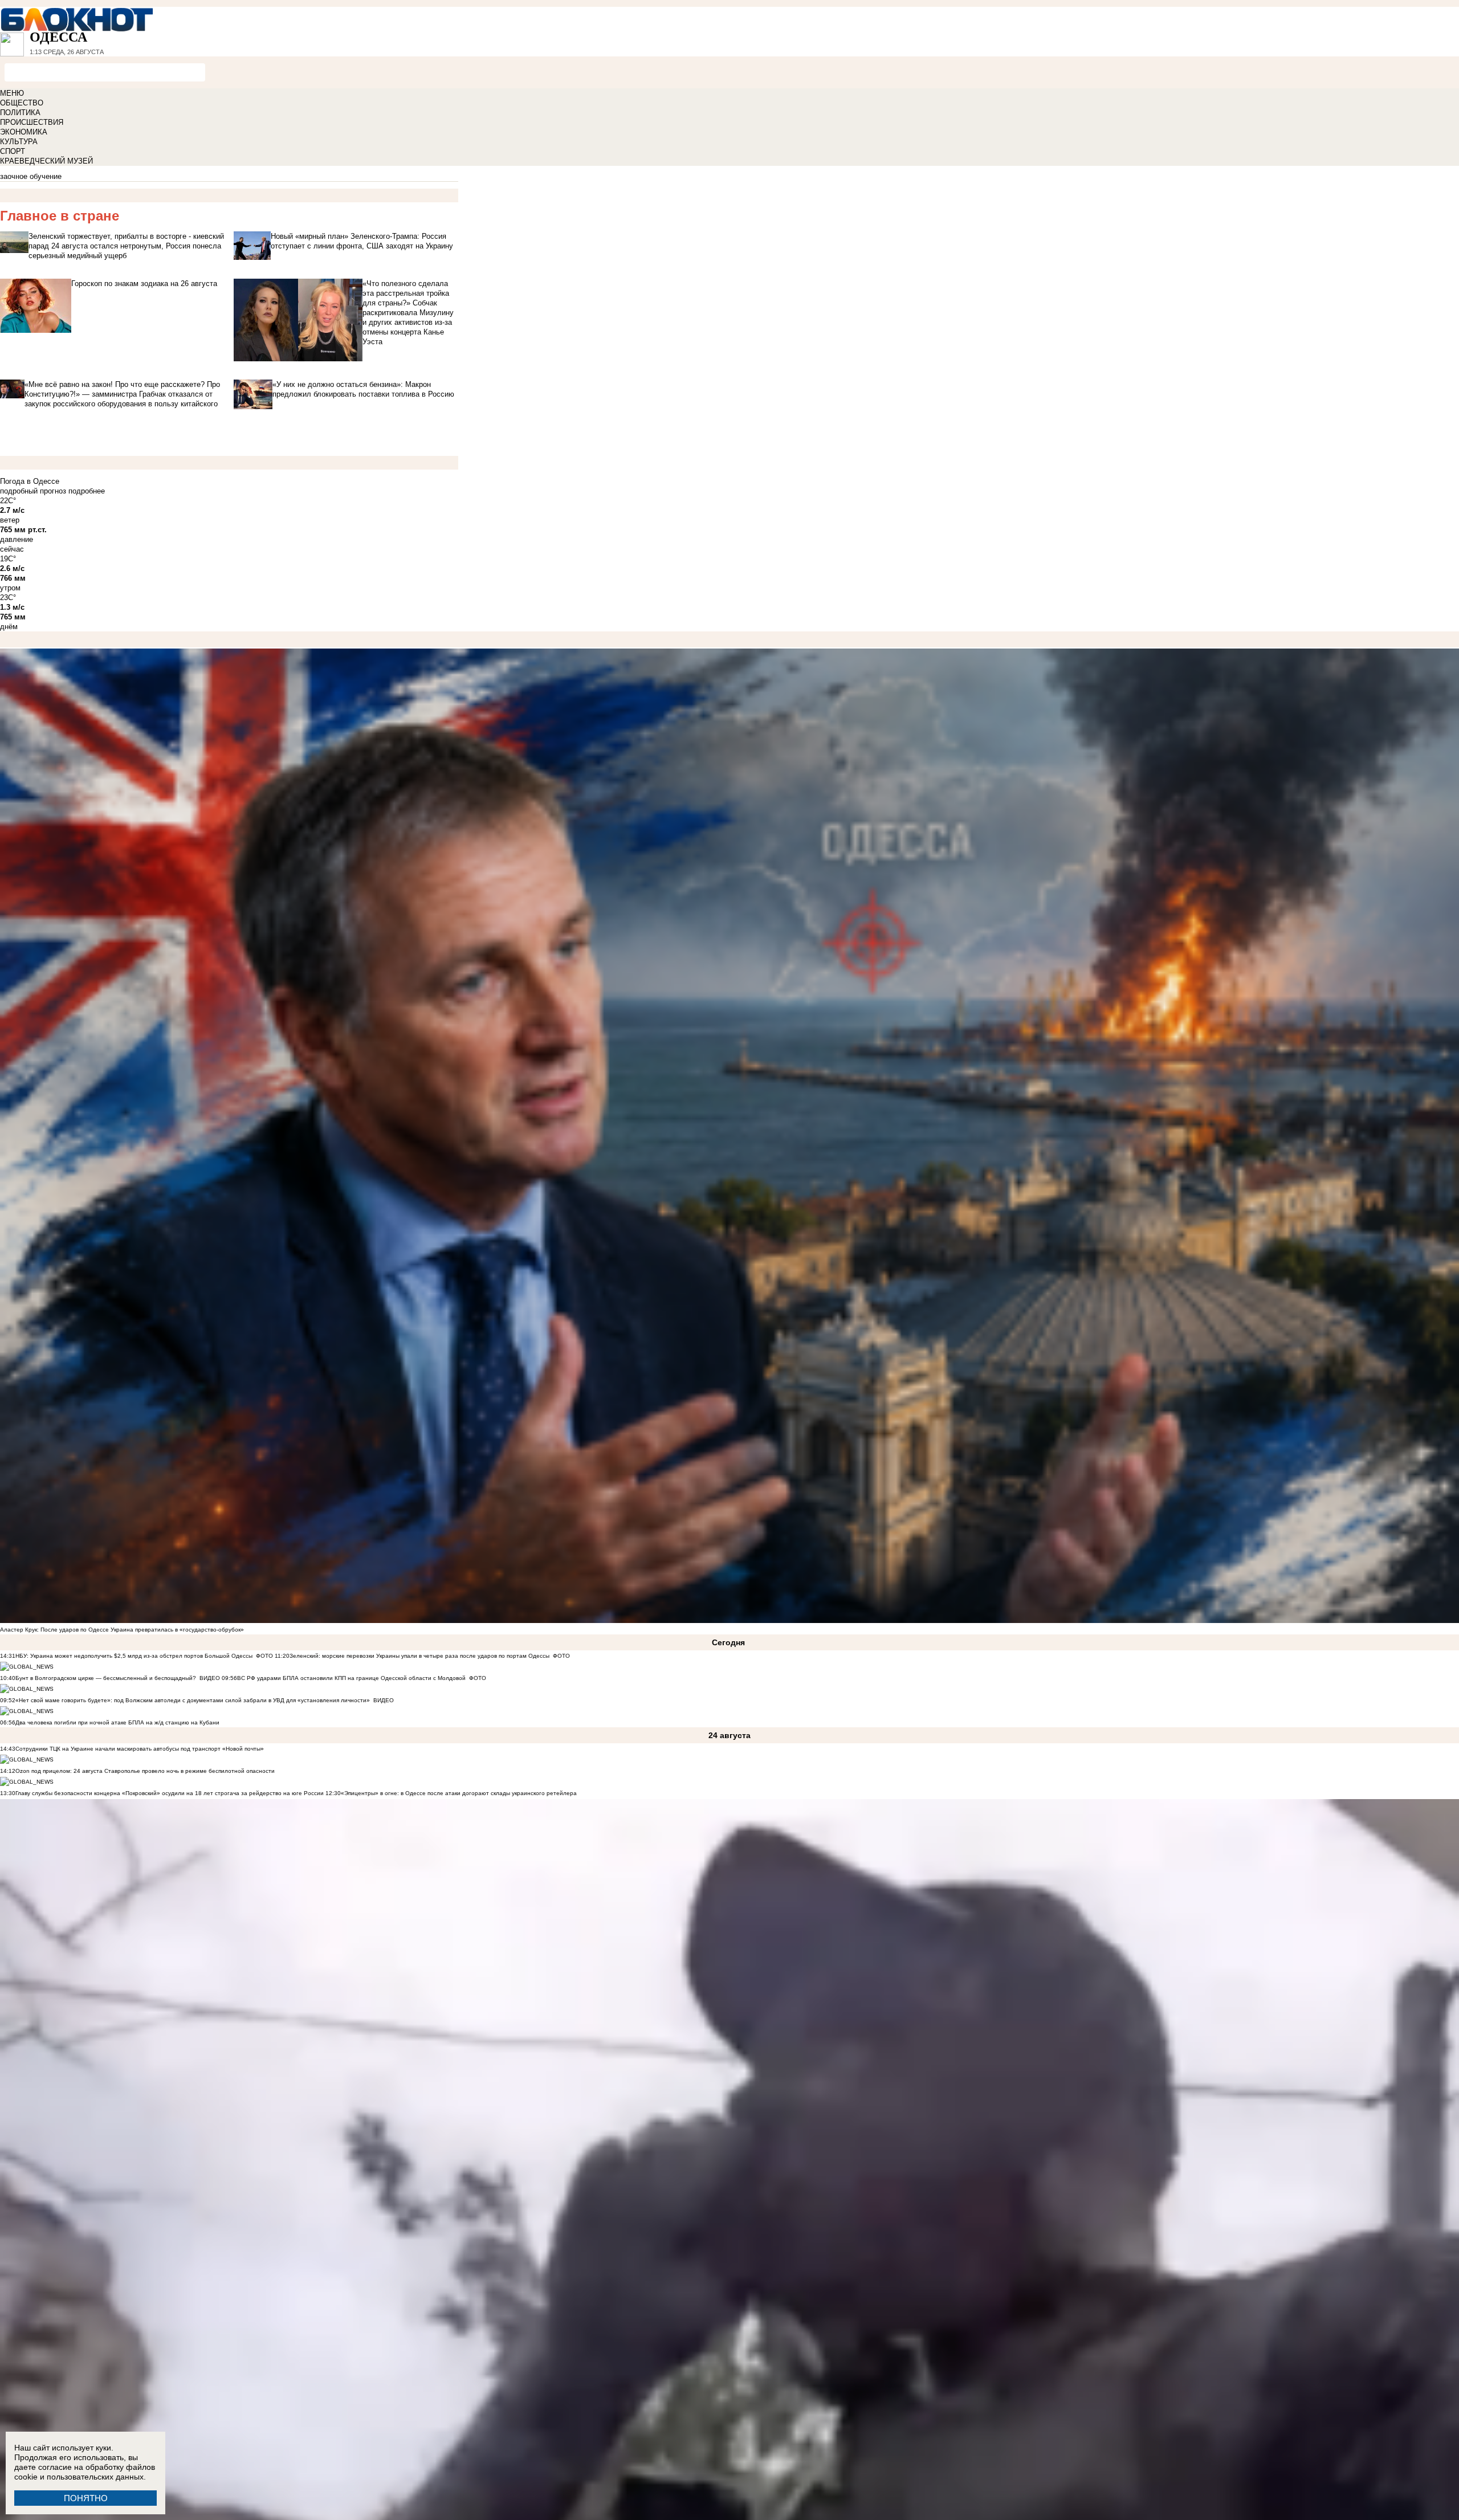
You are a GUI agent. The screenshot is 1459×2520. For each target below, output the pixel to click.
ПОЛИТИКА (20, 113)
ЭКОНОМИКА (24, 132)
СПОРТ (13, 151)
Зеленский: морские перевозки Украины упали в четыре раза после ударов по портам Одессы (419, 1656)
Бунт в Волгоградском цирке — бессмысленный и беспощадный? (106, 1678)
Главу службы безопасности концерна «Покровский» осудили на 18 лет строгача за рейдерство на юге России (170, 1793)
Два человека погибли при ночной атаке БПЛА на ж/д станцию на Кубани (117, 1722)
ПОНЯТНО (86, 2498)
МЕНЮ (12, 93)
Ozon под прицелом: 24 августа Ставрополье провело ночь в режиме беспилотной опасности (145, 1771)
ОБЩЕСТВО (22, 103)
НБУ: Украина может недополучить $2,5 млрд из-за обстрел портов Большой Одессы (134, 1656)
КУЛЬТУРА (19, 142)
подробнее (87, 491)
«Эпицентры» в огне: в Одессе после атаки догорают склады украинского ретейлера (459, 1793)
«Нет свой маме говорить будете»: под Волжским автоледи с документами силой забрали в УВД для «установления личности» (193, 1700)
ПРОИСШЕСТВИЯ (32, 122)
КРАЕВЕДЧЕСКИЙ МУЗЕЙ (46, 161)
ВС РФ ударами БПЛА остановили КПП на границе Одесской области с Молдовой (351, 1678)
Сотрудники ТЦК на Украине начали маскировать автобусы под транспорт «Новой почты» (140, 1749)
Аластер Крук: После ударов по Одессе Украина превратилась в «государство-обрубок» (122, 1630)
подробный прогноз (33, 491)
